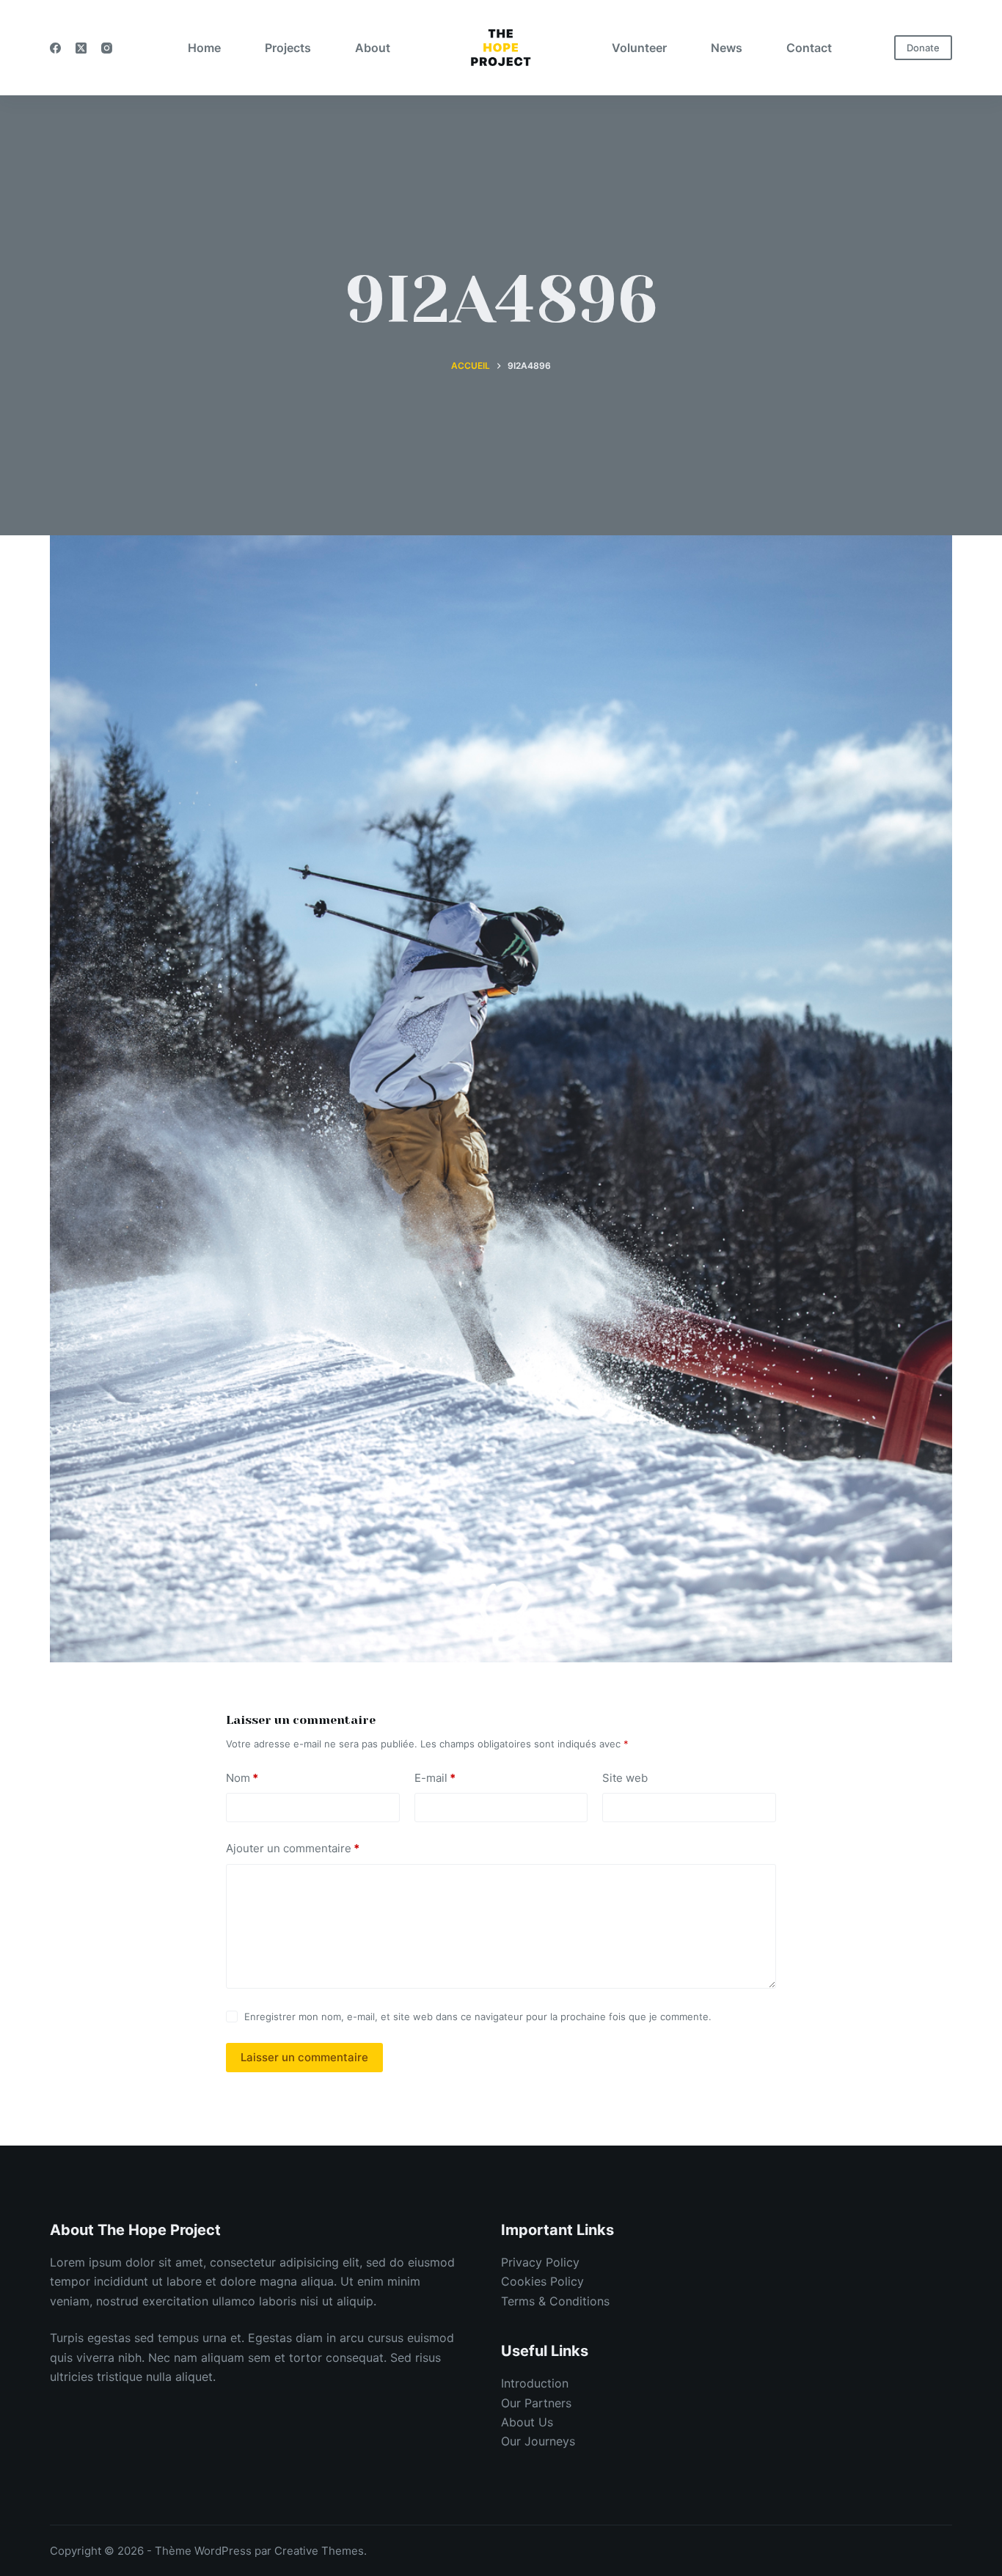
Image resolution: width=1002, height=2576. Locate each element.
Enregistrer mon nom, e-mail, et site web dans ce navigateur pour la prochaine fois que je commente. (478, 2017)
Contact (809, 48)
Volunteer (639, 48)
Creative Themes (319, 2551)
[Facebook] (55, 48)
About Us (527, 2422)
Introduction (535, 2383)
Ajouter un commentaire (293, 1848)
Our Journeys (538, 2441)
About (373, 48)
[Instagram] (107, 48)
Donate (923, 48)
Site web (625, 1778)
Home (204, 48)
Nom (242, 1778)
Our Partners (536, 2403)
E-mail (435, 1778)
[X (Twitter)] (81, 48)
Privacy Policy (540, 2262)
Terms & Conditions (555, 2301)
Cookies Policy (542, 2281)
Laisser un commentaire (304, 2057)
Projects (288, 48)
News (727, 48)
